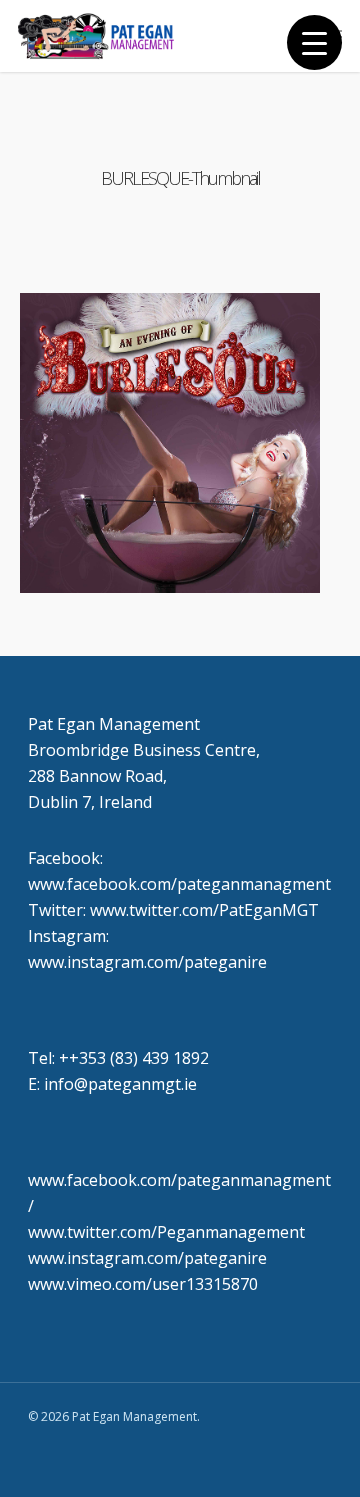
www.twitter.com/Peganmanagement (166, 1232)
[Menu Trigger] (314, 42)
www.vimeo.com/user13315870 (143, 1284)
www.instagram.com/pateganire (147, 1258)
